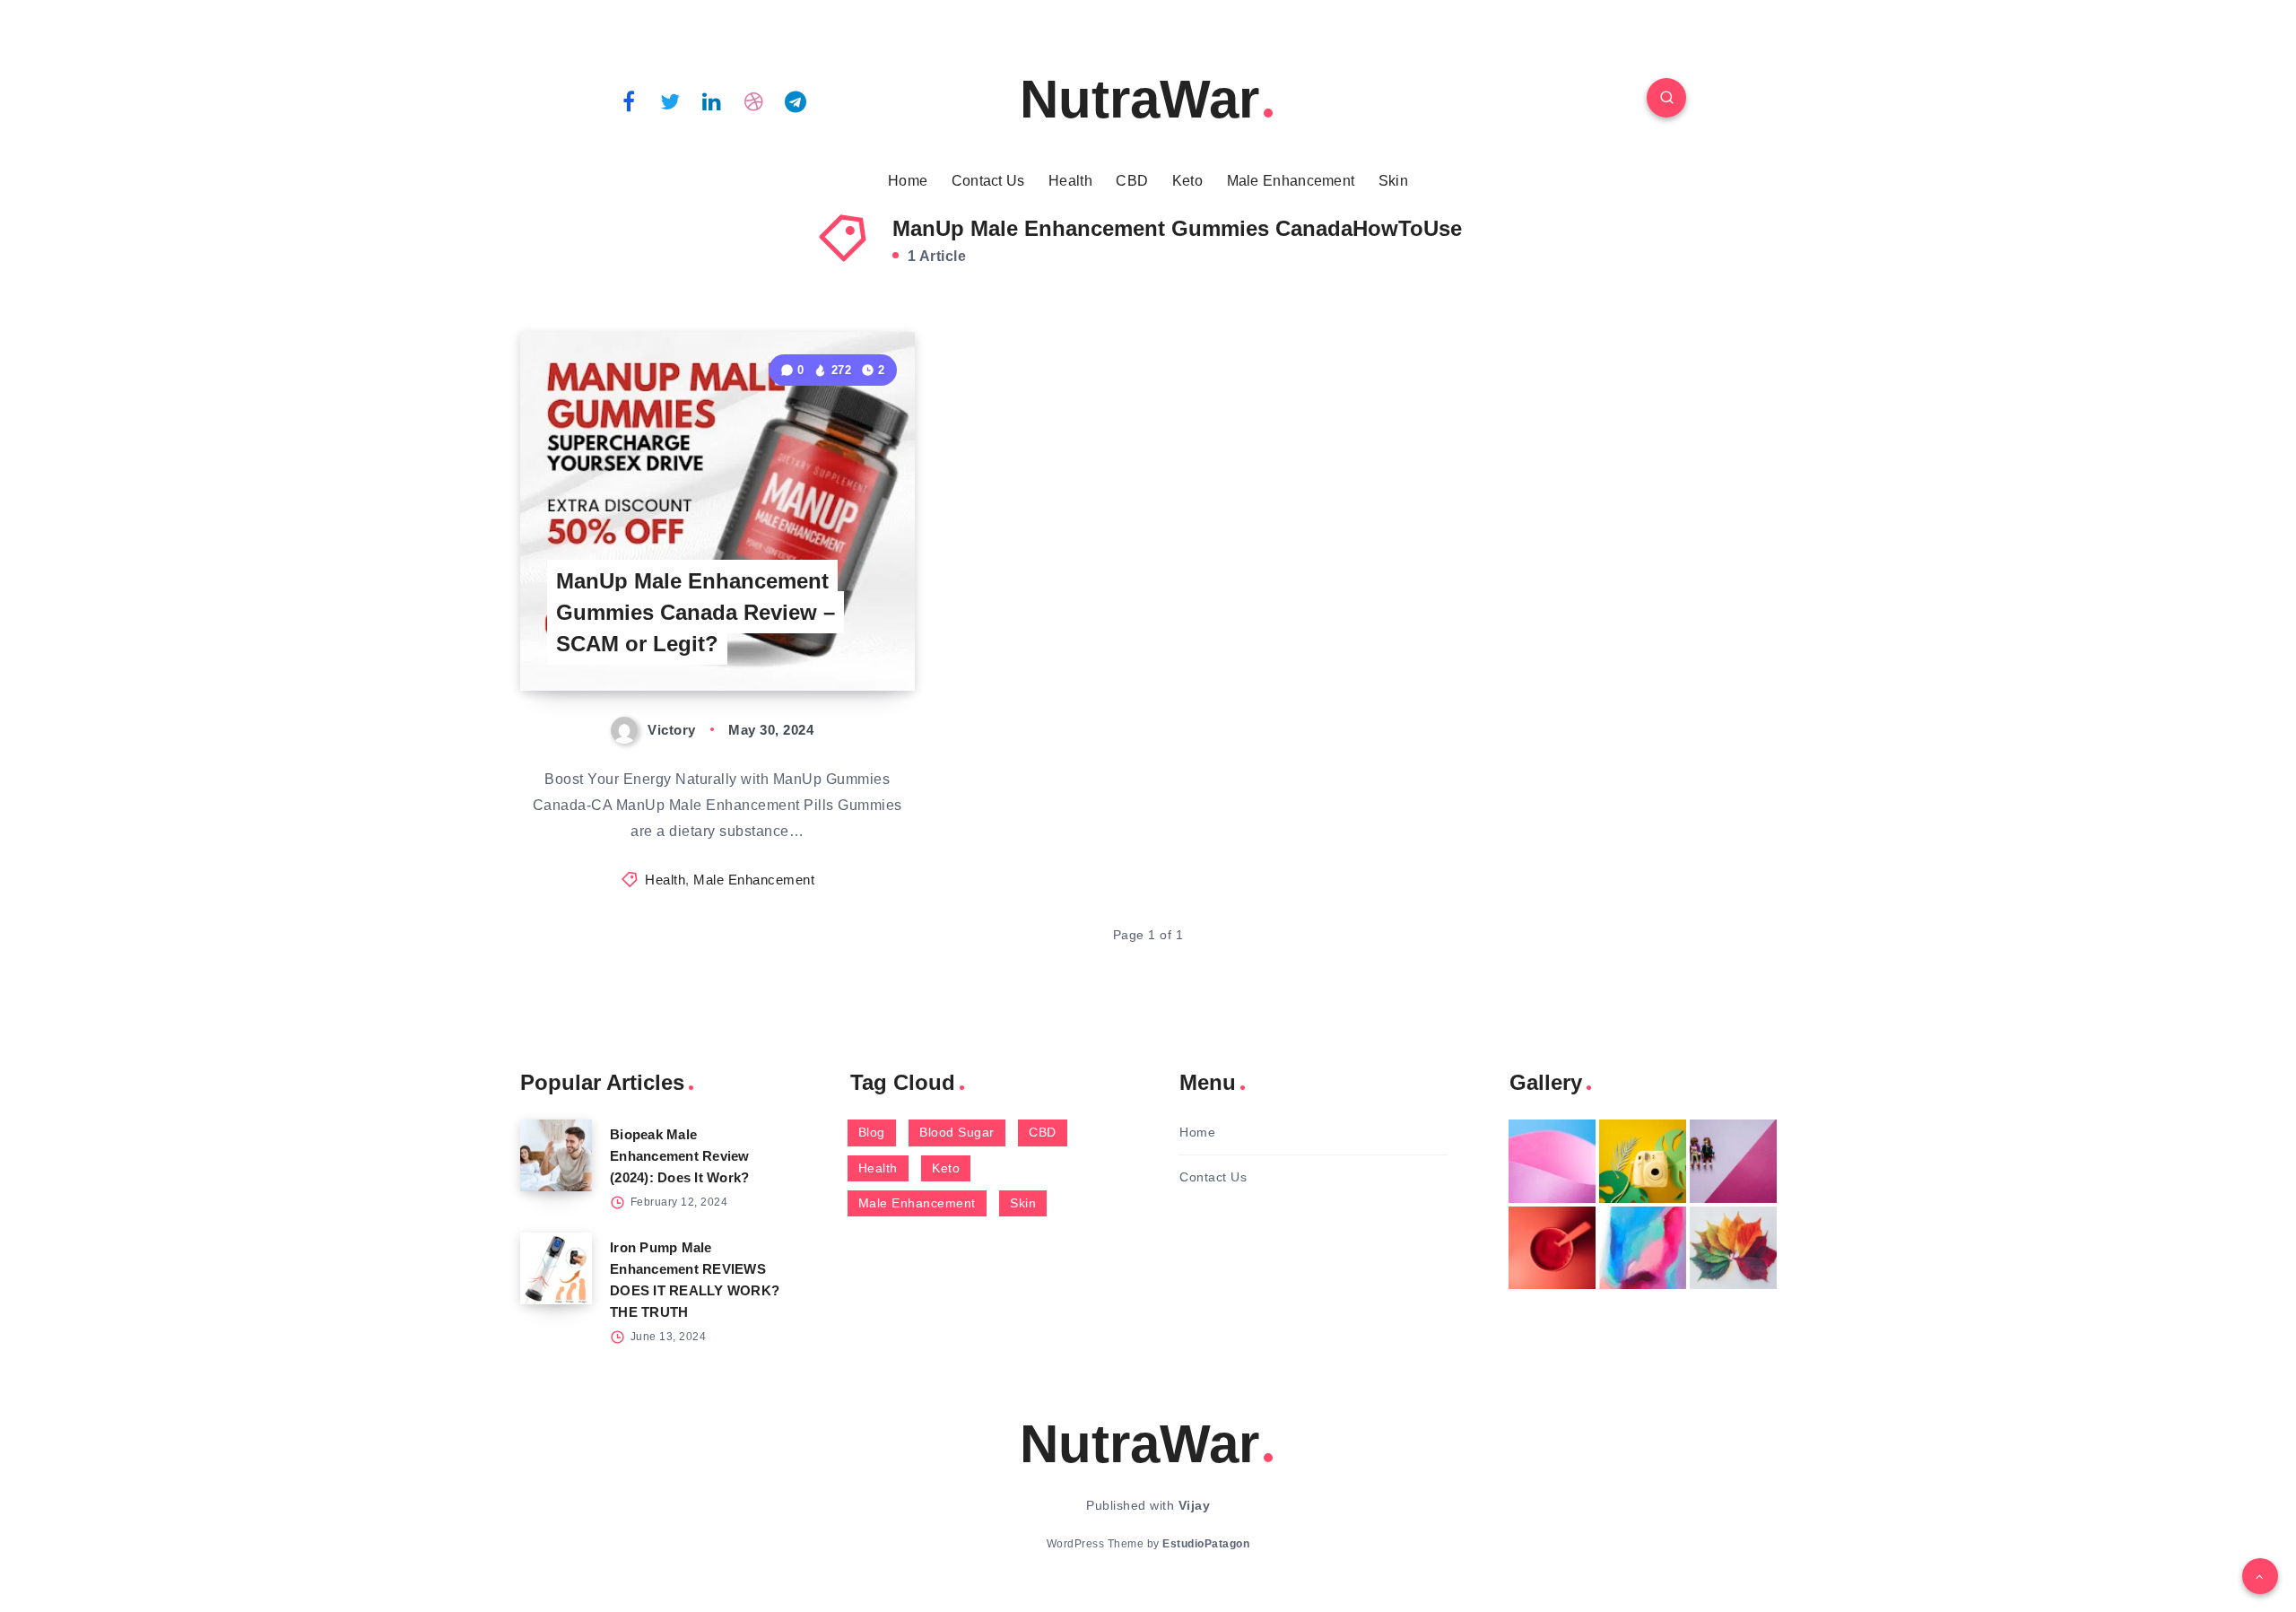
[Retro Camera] (1643, 1161)
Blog (872, 1132)
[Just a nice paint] (1643, 1248)
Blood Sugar (957, 1132)
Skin (1393, 181)
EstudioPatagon (1206, 1544)
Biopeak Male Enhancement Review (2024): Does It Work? (680, 1156)
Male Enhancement (1291, 181)
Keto (1187, 181)
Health (1070, 181)
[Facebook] (629, 100)
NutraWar (1139, 99)
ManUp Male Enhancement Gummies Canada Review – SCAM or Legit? (696, 612)
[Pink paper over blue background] (1552, 1161)
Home (908, 181)
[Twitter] (671, 100)
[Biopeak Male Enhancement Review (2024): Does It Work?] (556, 1155)
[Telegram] (796, 100)
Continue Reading (831, 637)
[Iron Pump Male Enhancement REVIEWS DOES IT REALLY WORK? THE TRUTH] (556, 1268)
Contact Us (988, 181)
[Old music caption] (1733, 1161)
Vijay (1195, 1505)
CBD (1132, 181)
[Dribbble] (754, 100)
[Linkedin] (712, 100)
